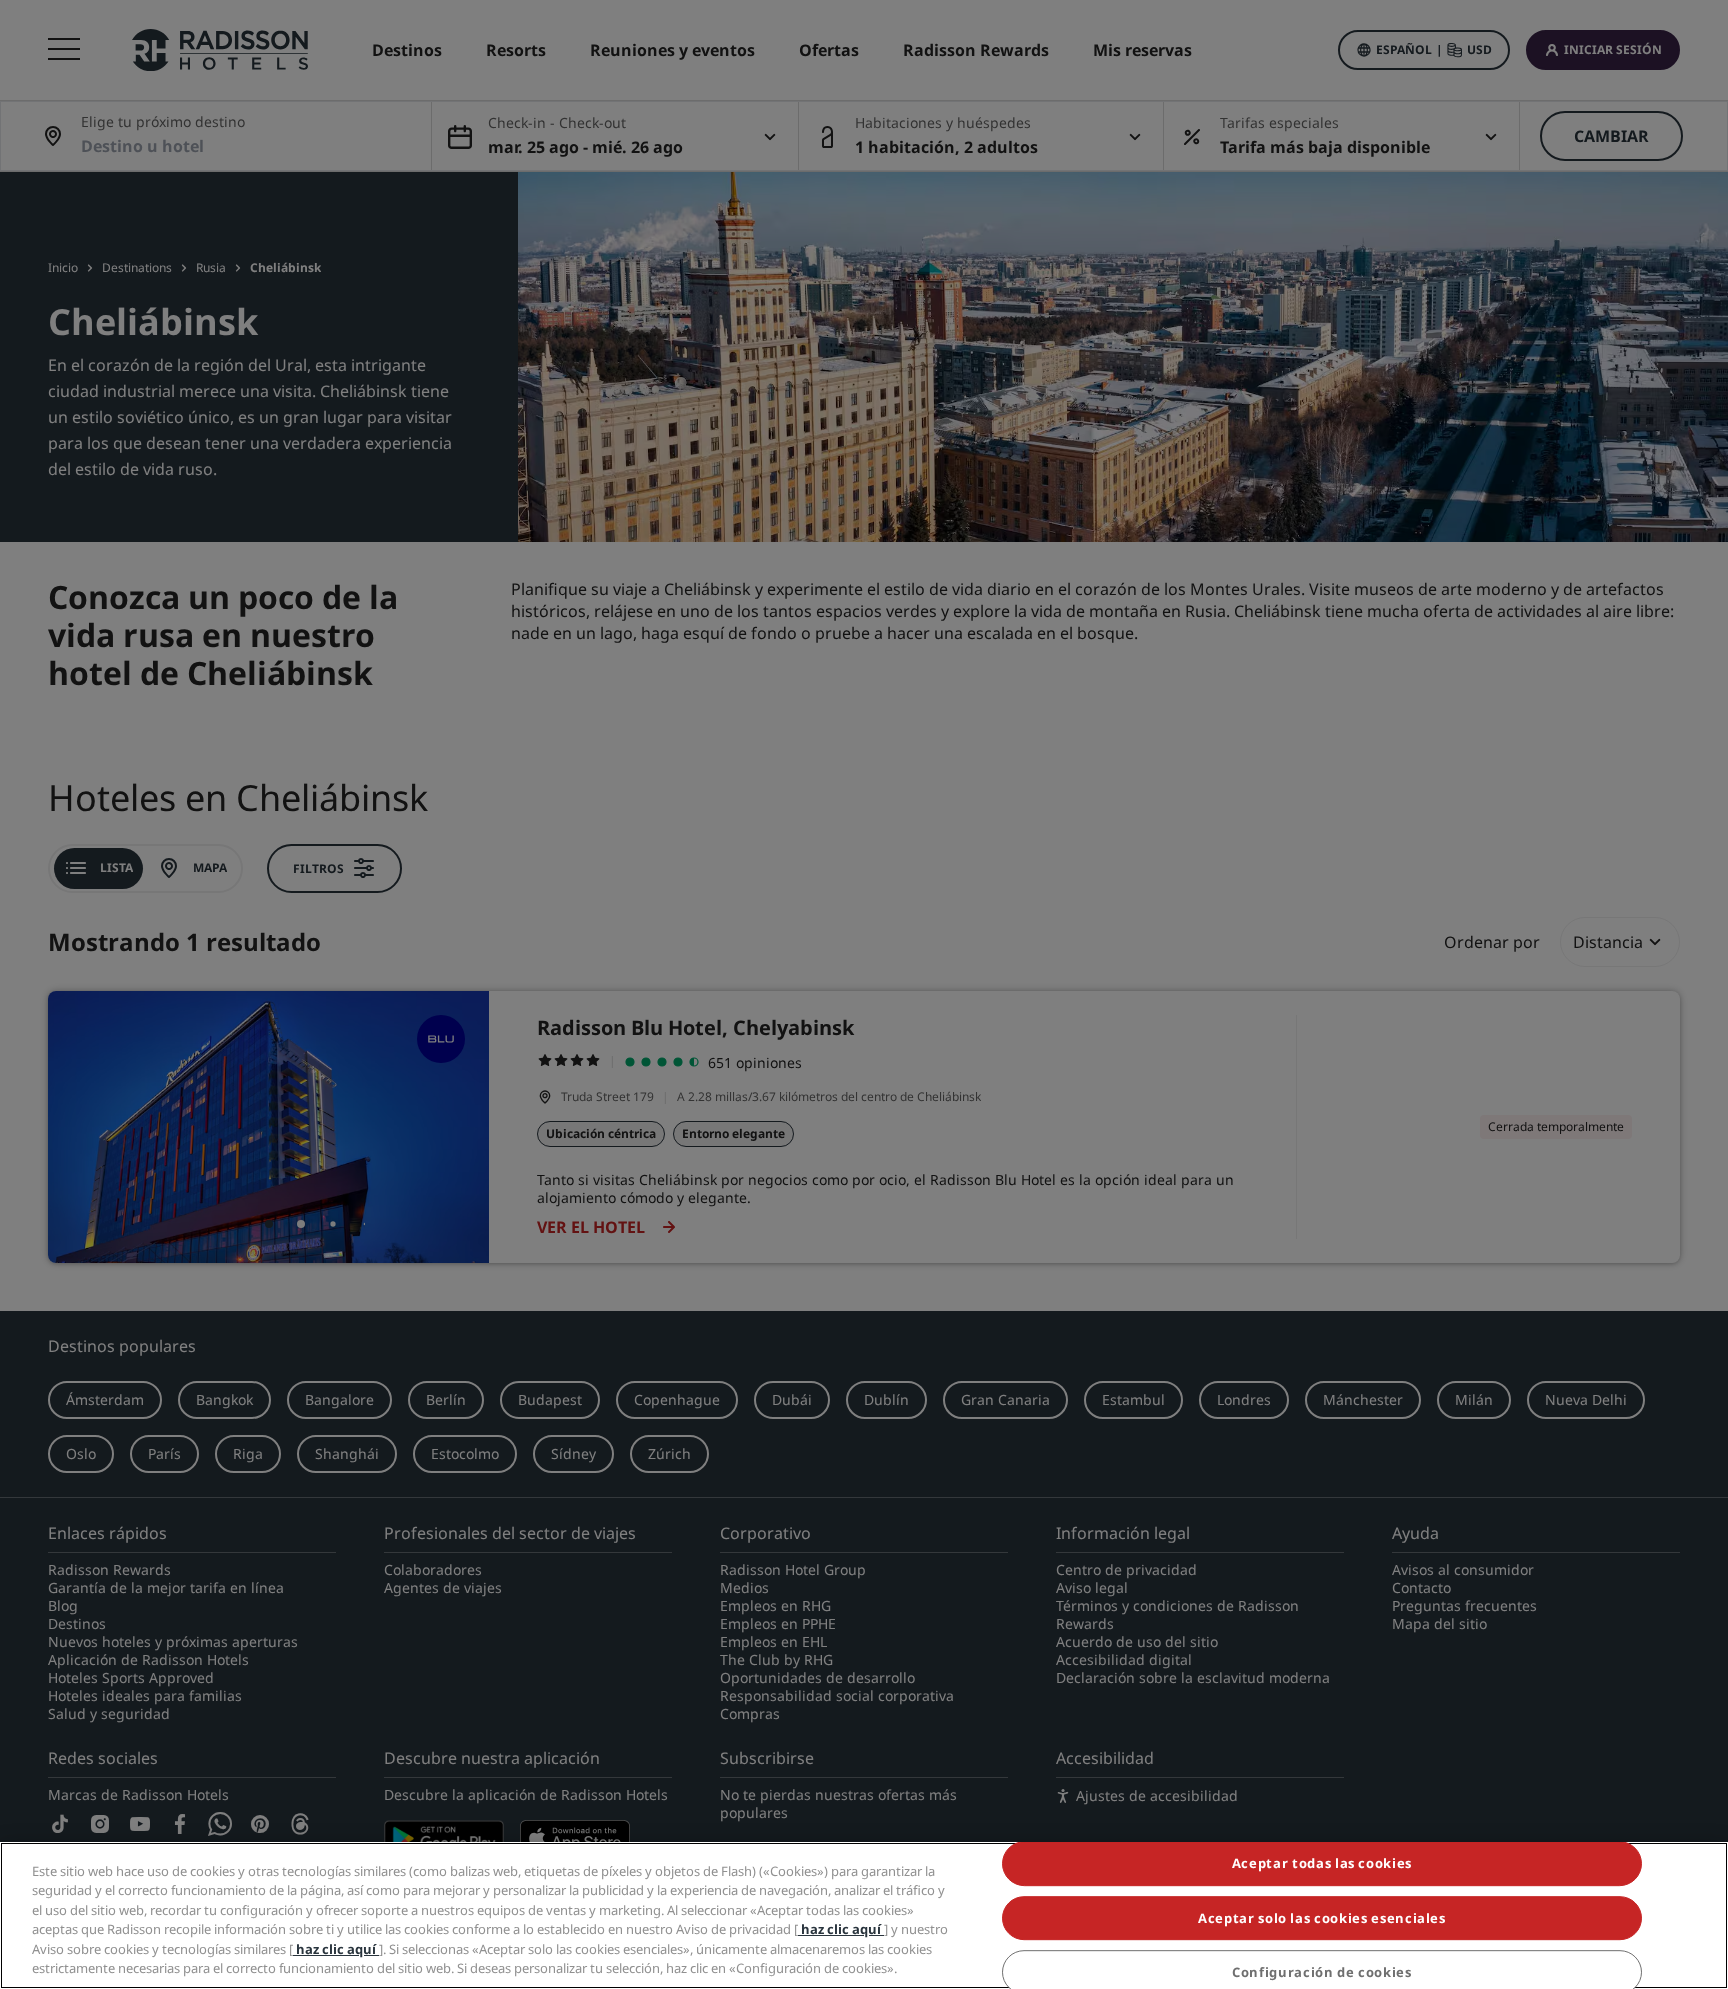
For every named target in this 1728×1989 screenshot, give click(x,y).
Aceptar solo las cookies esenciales (1322, 1918)
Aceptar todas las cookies (1322, 1864)
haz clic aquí (841, 1929)
